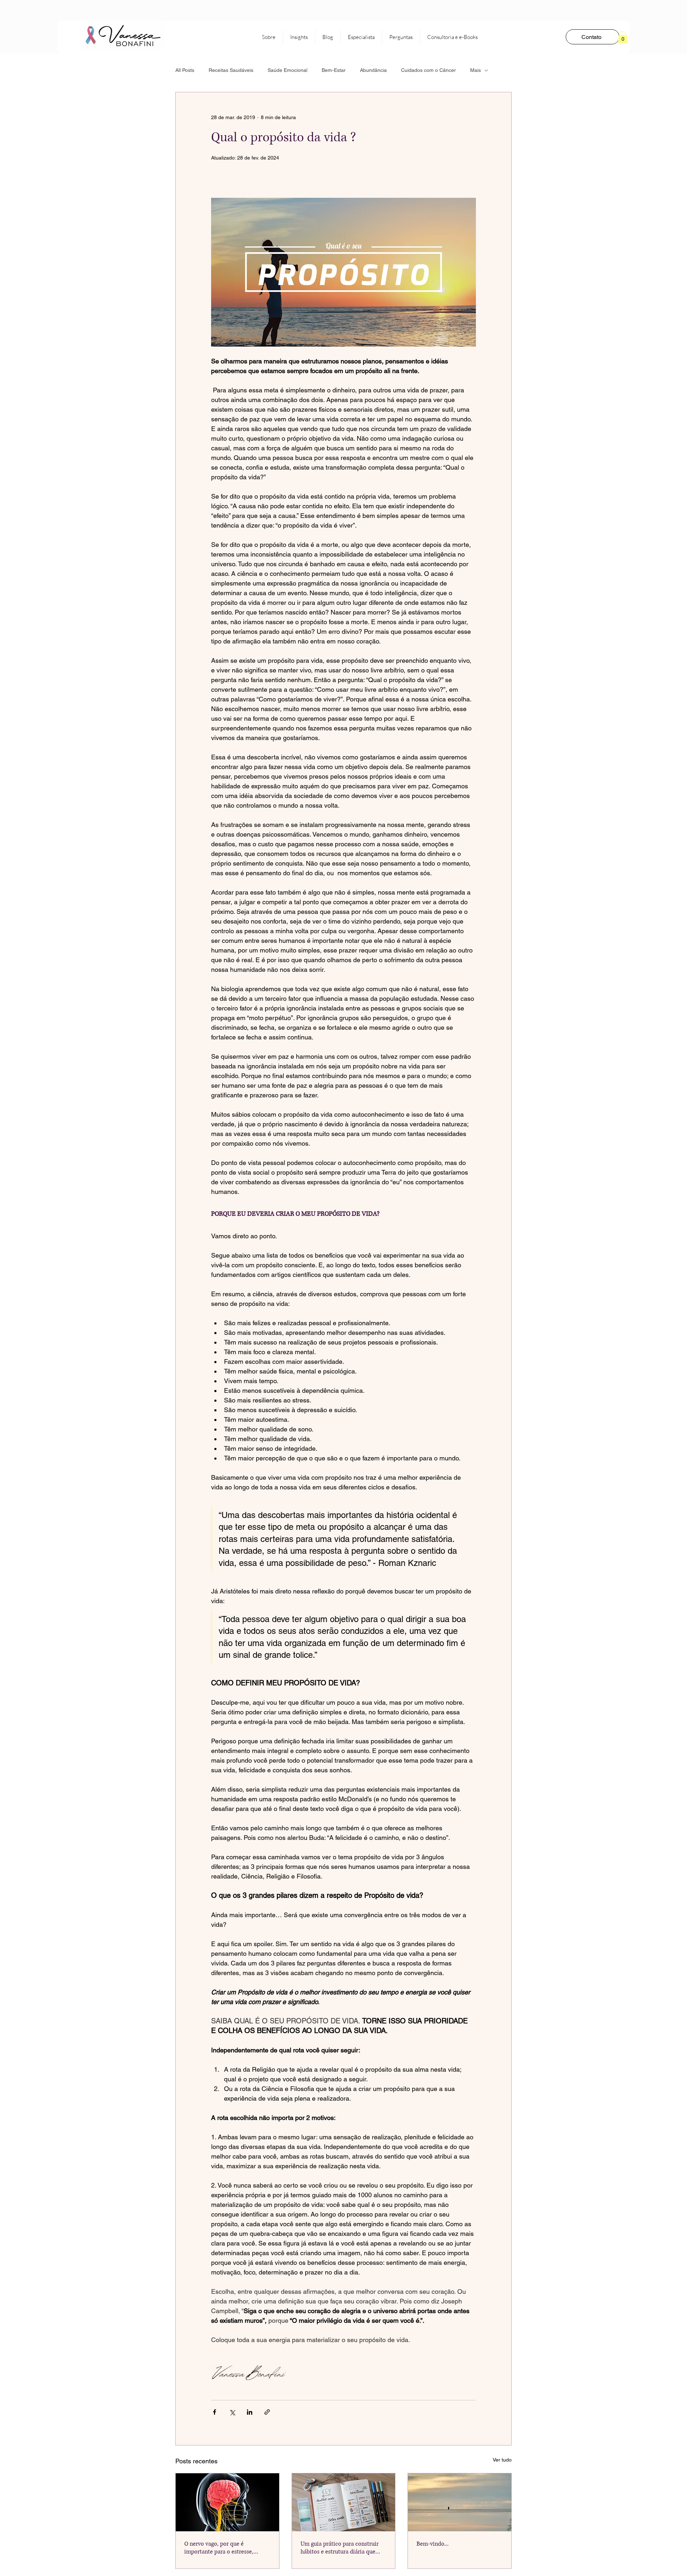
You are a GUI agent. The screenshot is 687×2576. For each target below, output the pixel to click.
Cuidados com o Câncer (428, 70)
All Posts (185, 70)
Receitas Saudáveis (231, 70)
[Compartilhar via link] (267, 2412)
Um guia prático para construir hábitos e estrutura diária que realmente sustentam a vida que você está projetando (341, 2548)
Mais (476, 70)
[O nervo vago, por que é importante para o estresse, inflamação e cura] (227, 2502)
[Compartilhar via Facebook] (215, 2412)
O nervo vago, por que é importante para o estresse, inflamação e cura (219, 2548)
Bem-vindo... (433, 2544)
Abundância (373, 70)
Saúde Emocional (288, 70)
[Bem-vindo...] (460, 2502)
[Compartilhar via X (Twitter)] (232, 2412)
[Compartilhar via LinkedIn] (250, 2412)
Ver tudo (502, 2460)
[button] (623, 37)
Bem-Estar (334, 70)
